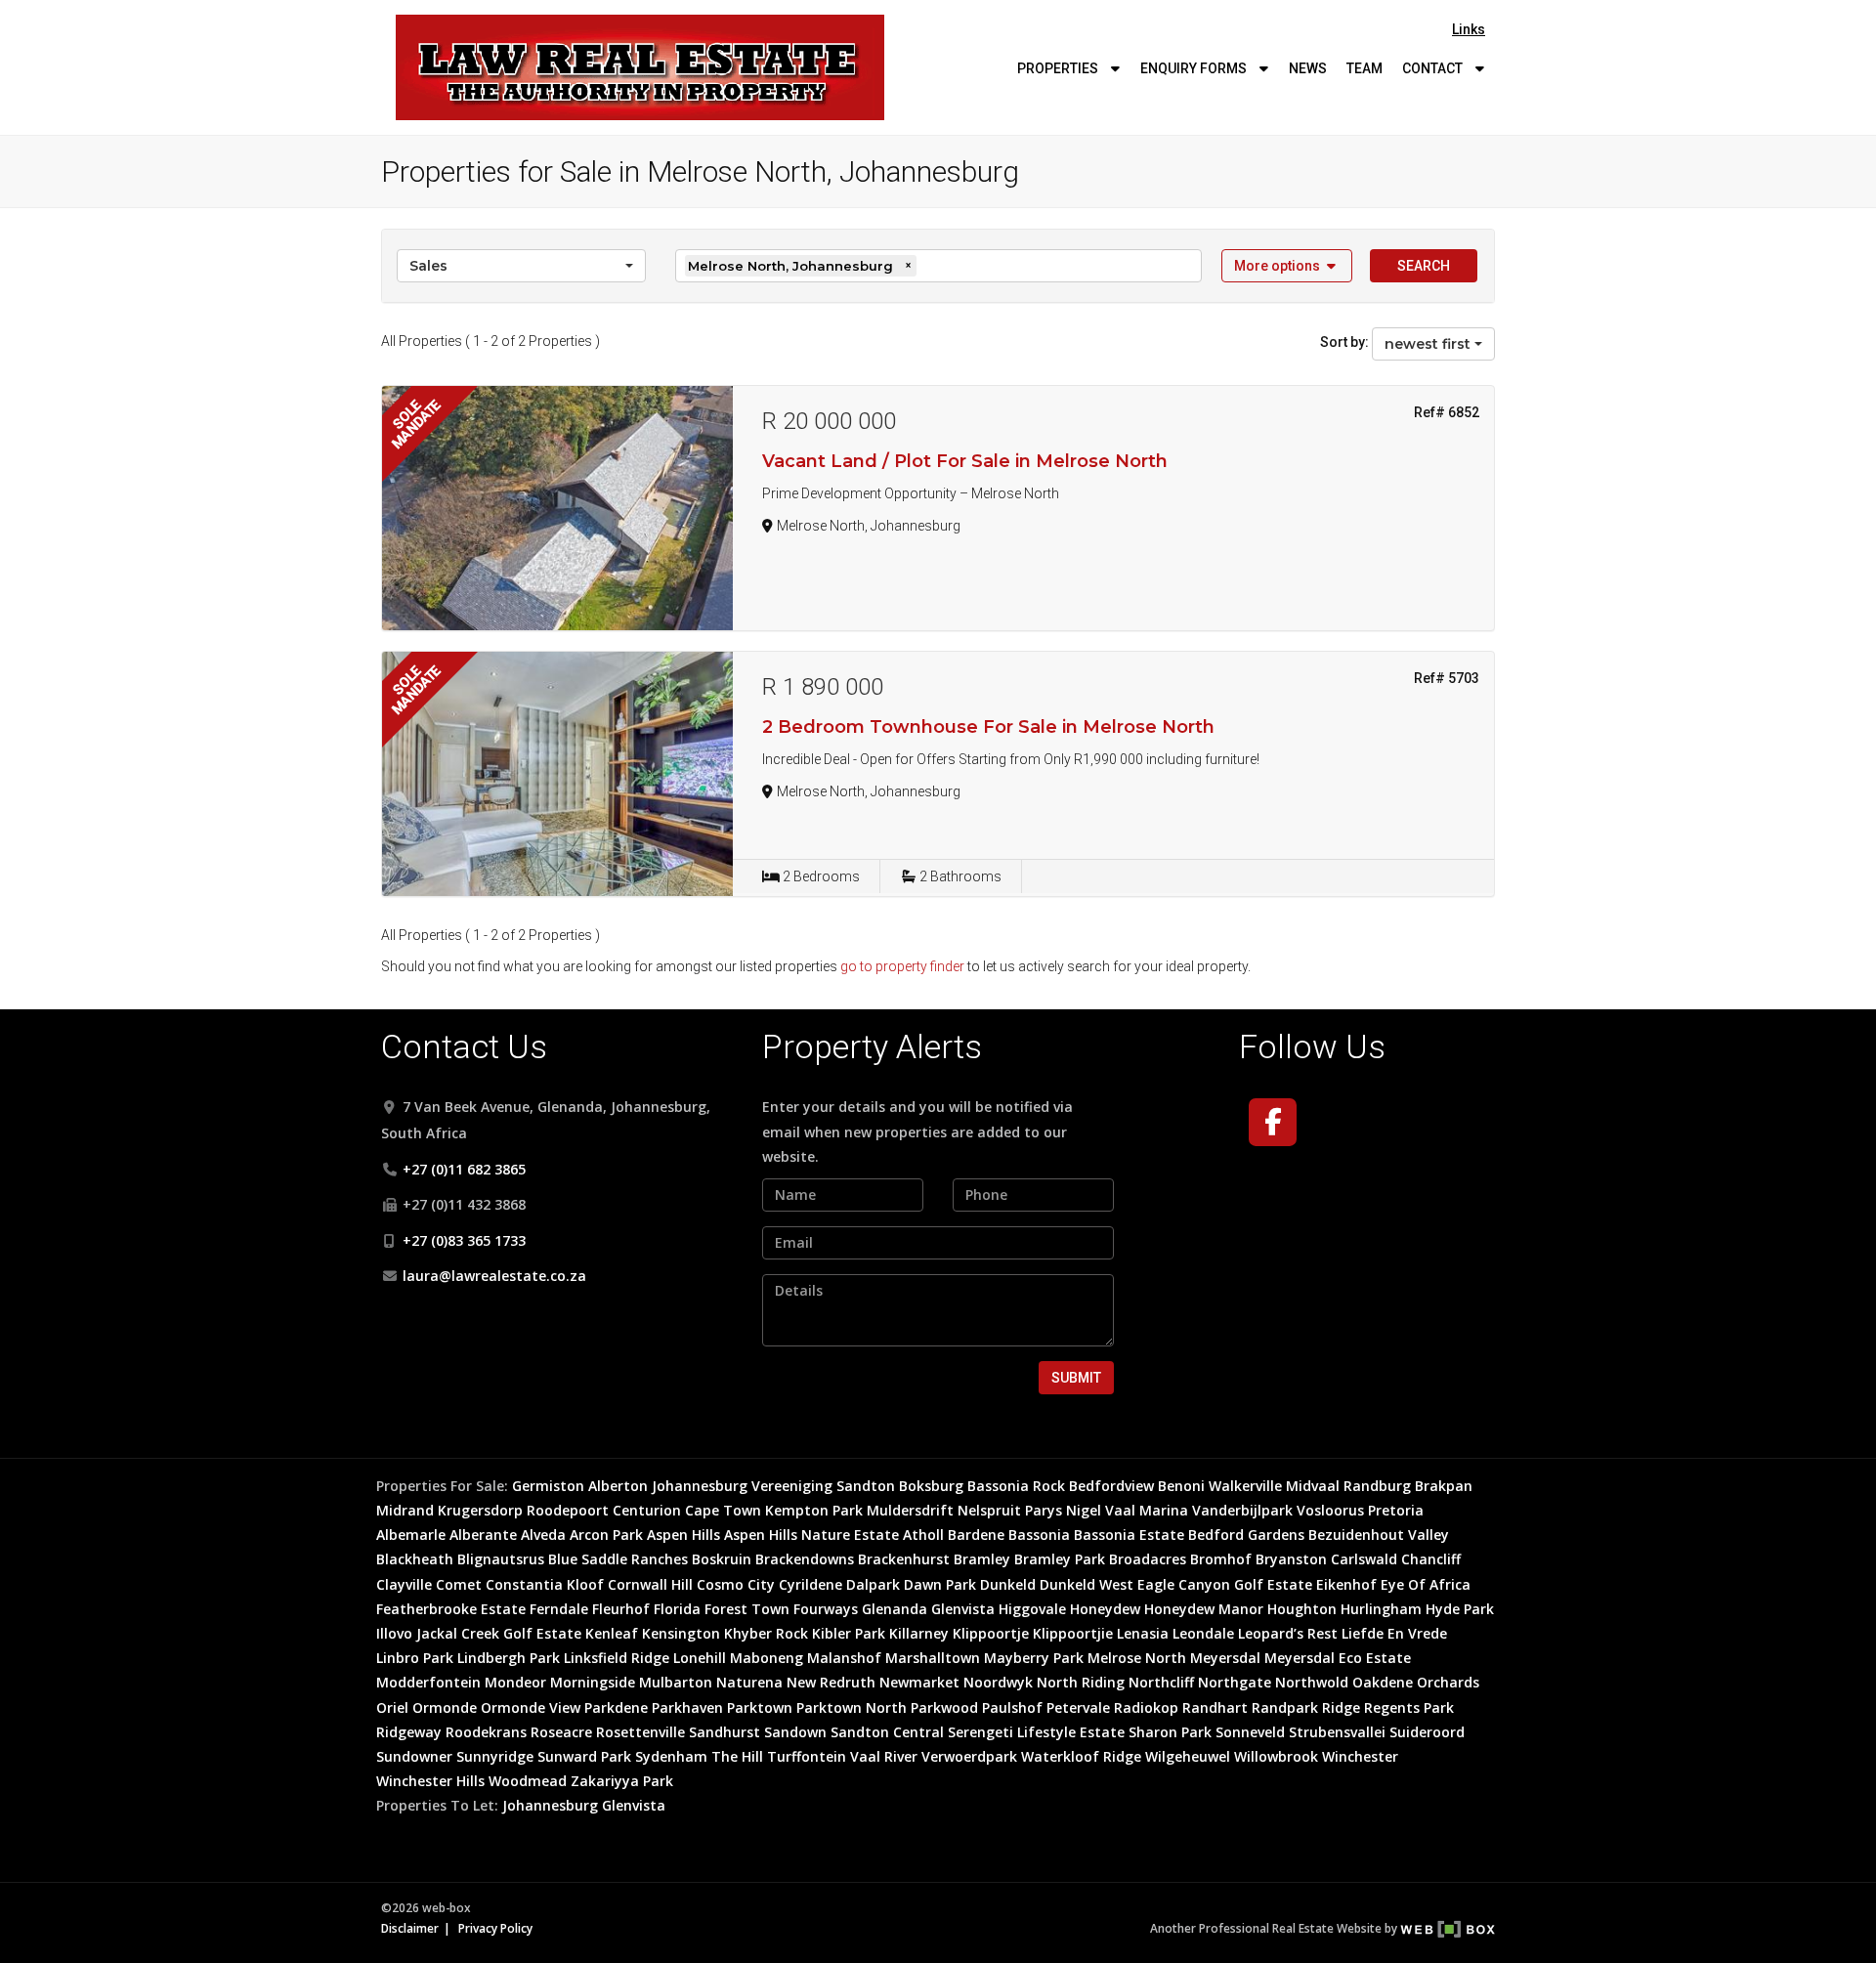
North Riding (1081, 1682)
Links (1469, 29)
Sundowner (414, 1756)
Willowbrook (1276, 1756)
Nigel (1084, 1510)
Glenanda (895, 1609)
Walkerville (1245, 1486)
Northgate (1235, 1682)
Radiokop (1146, 1707)
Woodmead (528, 1781)
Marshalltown (933, 1658)
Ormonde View (531, 1707)
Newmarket (919, 1682)
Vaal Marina (1147, 1510)
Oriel (392, 1707)
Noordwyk (998, 1682)
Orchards (1448, 1682)
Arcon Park (606, 1535)
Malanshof (844, 1658)
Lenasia (1143, 1633)
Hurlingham (1381, 1609)
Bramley (982, 1559)
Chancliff (1431, 1559)
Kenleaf (612, 1633)
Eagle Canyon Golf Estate (1225, 1584)
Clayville (404, 1584)
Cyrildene (810, 1584)
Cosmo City (736, 1584)
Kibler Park (849, 1633)
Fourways (826, 1609)
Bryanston (1291, 1559)
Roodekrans (486, 1732)
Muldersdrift (910, 1510)
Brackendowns (805, 1559)
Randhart (1215, 1707)
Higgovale (1032, 1609)
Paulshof (1012, 1707)
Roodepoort (568, 1510)
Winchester (1360, 1756)
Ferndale (559, 1609)
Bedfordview (1111, 1486)
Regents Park (1409, 1707)
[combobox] (521, 266)
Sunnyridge (495, 1756)
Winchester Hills (430, 1781)
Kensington (681, 1633)
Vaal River (884, 1756)
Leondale (1203, 1633)
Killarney (919, 1633)
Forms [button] (1195, 68)
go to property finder (902, 966)
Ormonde (445, 1707)
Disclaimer (410, 1928)
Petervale (1078, 1707)
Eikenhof (1346, 1584)
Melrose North (1137, 1658)
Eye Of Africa (1426, 1584)
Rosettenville (640, 1732)
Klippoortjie (1073, 1633)
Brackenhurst (904, 1559)
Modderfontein (428, 1682)
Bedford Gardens (1246, 1535)
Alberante (483, 1535)
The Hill (737, 1756)
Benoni (1181, 1486)
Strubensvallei (1337, 1732)
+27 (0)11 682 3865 (464, 1169)
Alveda (543, 1535)
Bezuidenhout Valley (1379, 1535)
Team (1364, 68)
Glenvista (963, 1609)
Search (1424, 266)
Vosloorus (1330, 1510)
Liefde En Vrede (1394, 1633)
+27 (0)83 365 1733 (464, 1240)
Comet (459, 1584)
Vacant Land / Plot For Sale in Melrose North (965, 461)
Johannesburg (700, 1486)
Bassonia (1039, 1535)
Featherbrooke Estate (451, 1609)
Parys (1044, 1510)
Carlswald (1364, 1559)
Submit (1076, 1378)
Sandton (866, 1486)
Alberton (618, 1486)
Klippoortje (991, 1633)
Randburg (1377, 1486)
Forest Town (747, 1609)
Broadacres (1148, 1559)
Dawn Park (940, 1584)
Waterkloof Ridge (1081, 1756)
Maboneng (767, 1658)
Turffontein (807, 1756)
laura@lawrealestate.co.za (494, 1276)
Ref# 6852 (1447, 412)
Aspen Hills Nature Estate (811, 1535)
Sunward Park (584, 1756)
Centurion (647, 1510)
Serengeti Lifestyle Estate (1036, 1732)
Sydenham (671, 1756)
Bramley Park (1060, 1559)
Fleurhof (621, 1609)
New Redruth (831, 1682)
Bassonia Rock (1016, 1486)
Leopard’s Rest (1288, 1633)
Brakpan (1444, 1486)
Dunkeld (1008, 1584)
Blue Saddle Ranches (618, 1559)
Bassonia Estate (1129, 1535)
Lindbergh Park (509, 1658)
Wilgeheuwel (1188, 1756)
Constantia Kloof (545, 1584)
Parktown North (852, 1707)
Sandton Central (887, 1732)
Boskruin (722, 1559)
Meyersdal (1225, 1658)
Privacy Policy (495, 1928)
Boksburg (931, 1486)
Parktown (760, 1707)
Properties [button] (1059, 68)
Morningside (593, 1682)
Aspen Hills (683, 1535)
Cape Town (723, 1510)
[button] (1287, 266)
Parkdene (616, 1707)
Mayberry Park (1034, 1658)
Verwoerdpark (969, 1756)
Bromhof (1221, 1559)
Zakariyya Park (622, 1781)
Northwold (1312, 1682)
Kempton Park (814, 1510)
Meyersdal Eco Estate (1338, 1658)
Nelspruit (989, 1510)
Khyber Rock (766, 1633)
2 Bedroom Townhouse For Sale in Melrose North (988, 727)
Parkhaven (687, 1707)
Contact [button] (1434, 68)
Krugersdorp (480, 1510)
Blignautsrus (501, 1559)
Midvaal (1313, 1486)
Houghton (1302, 1609)
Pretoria (1396, 1510)
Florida (677, 1609)
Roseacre (561, 1732)
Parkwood (944, 1707)
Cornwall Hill (650, 1584)
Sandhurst (725, 1732)
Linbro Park (415, 1658)
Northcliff (1161, 1682)
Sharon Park (1170, 1732)
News (1308, 68)
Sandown (795, 1732)
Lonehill (700, 1658)
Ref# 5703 (1447, 678)
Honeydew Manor (1204, 1609)
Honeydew (1105, 1609)
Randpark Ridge (1306, 1707)
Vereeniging (792, 1486)
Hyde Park (1460, 1609)
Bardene (976, 1535)
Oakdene (1383, 1682)
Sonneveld (1250, 1732)
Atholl (923, 1535)
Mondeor (515, 1682)
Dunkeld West (1087, 1584)
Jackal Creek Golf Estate (499, 1633)
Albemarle (411, 1535)
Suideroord (1427, 1732)
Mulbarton (676, 1682)
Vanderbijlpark (1242, 1510)
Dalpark (873, 1584)
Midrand (405, 1510)
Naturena (749, 1682)
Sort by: (1344, 342)
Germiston (548, 1486)
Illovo (394, 1633)
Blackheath (415, 1559)
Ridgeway (409, 1732)
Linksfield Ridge (617, 1658)
